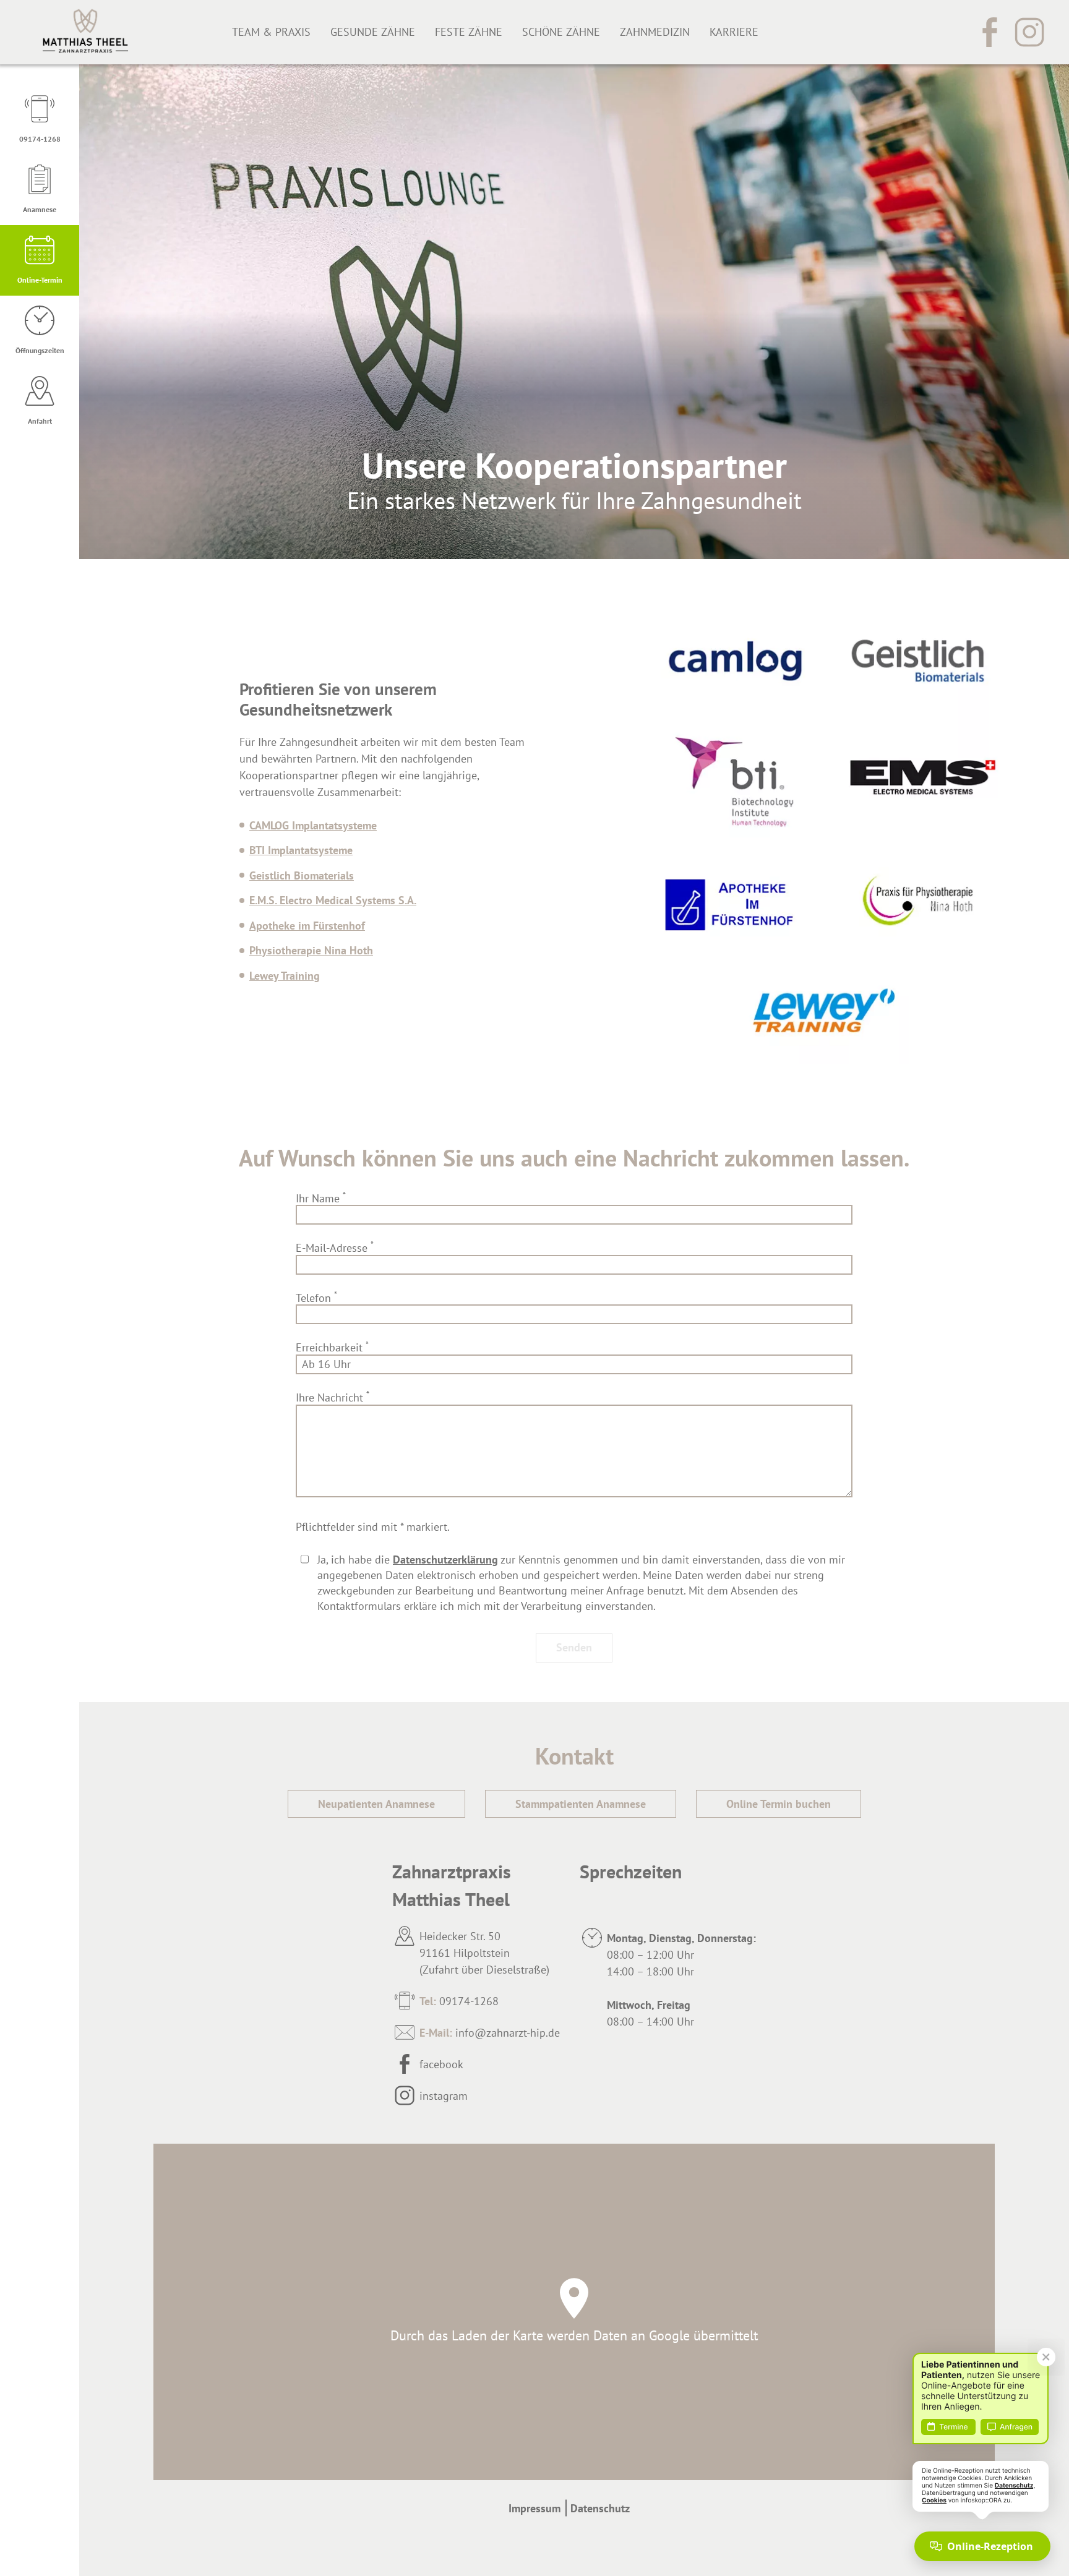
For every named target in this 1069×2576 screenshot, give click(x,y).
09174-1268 (459, 2001)
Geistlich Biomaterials (302, 875)
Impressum (534, 2508)
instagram (444, 2096)
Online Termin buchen (779, 1804)
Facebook (990, 32)
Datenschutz (600, 2508)
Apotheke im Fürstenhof (307, 926)
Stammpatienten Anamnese (581, 1804)
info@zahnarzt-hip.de (490, 2033)
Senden (574, 1647)
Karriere (734, 32)
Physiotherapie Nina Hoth (311, 950)
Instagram (1029, 32)
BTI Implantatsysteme (301, 850)
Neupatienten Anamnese (376, 1804)
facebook (441, 2064)
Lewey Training (285, 976)
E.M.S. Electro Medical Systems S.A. (333, 900)
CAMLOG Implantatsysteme (313, 825)
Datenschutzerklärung (445, 1560)
